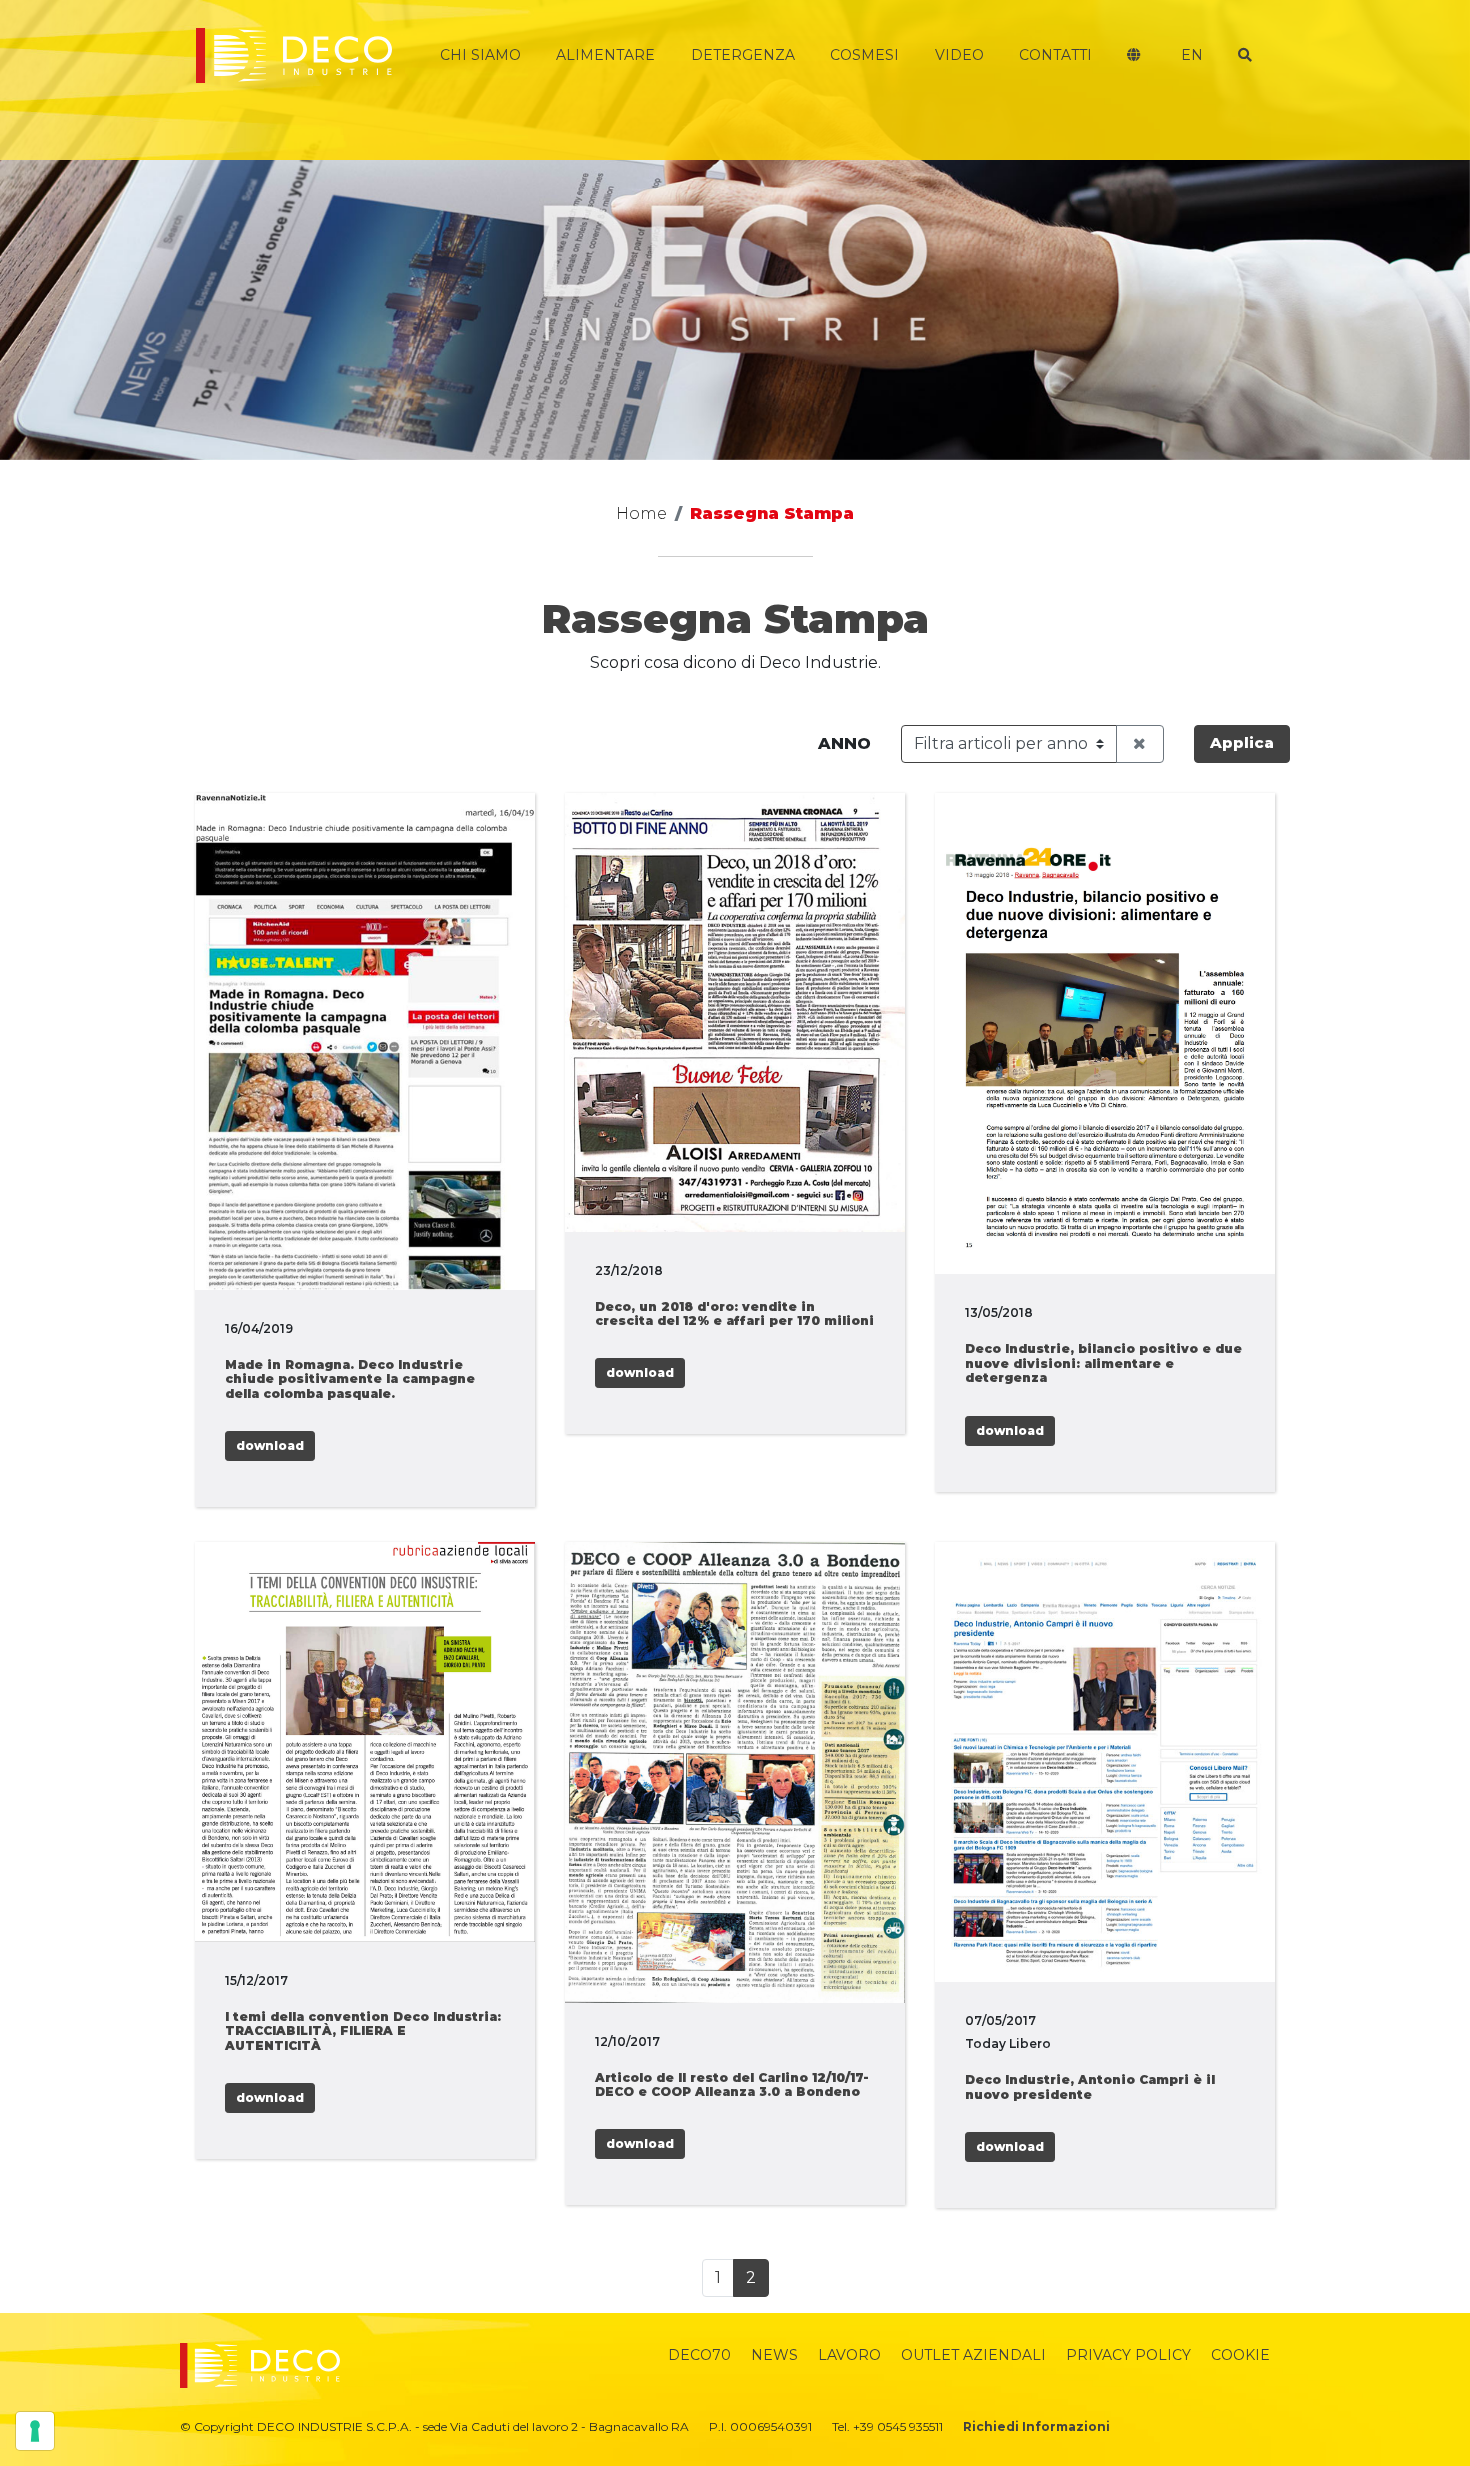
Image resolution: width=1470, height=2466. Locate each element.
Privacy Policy (1128, 2355)
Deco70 (699, 2355)
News (774, 2355)
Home (641, 513)
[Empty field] (1140, 744)
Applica (1242, 742)
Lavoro (849, 2355)
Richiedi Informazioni (1036, 2426)
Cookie (1240, 2355)
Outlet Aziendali (973, 2355)
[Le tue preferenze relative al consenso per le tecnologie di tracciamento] (35, 2431)
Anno (844, 743)
